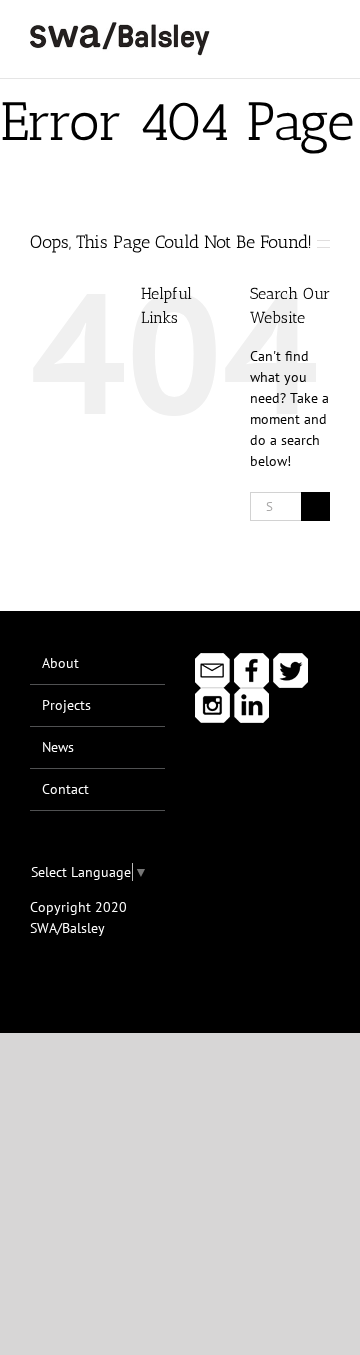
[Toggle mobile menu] (322, 30)
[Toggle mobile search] (286, 30)
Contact (65, 789)
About (60, 663)
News (58, 747)
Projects (66, 705)
